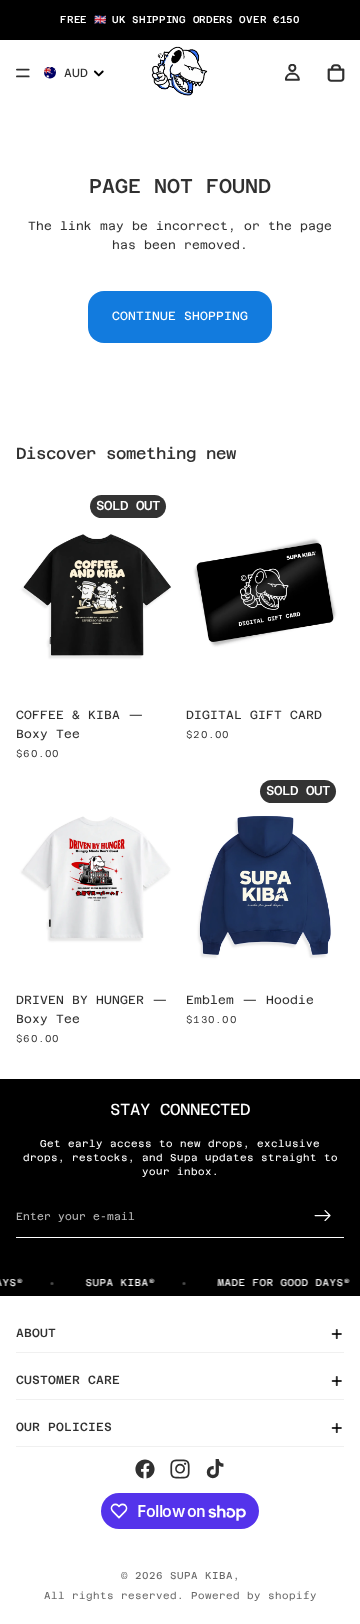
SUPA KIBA (201, 1575)
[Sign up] (323, 1216)
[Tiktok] (215, 1468)
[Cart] (336, 73)
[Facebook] (145, 1468)
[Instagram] (180, 1468)
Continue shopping (180, 316)
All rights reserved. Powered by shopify (180, 1595)
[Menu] (23, 73)
